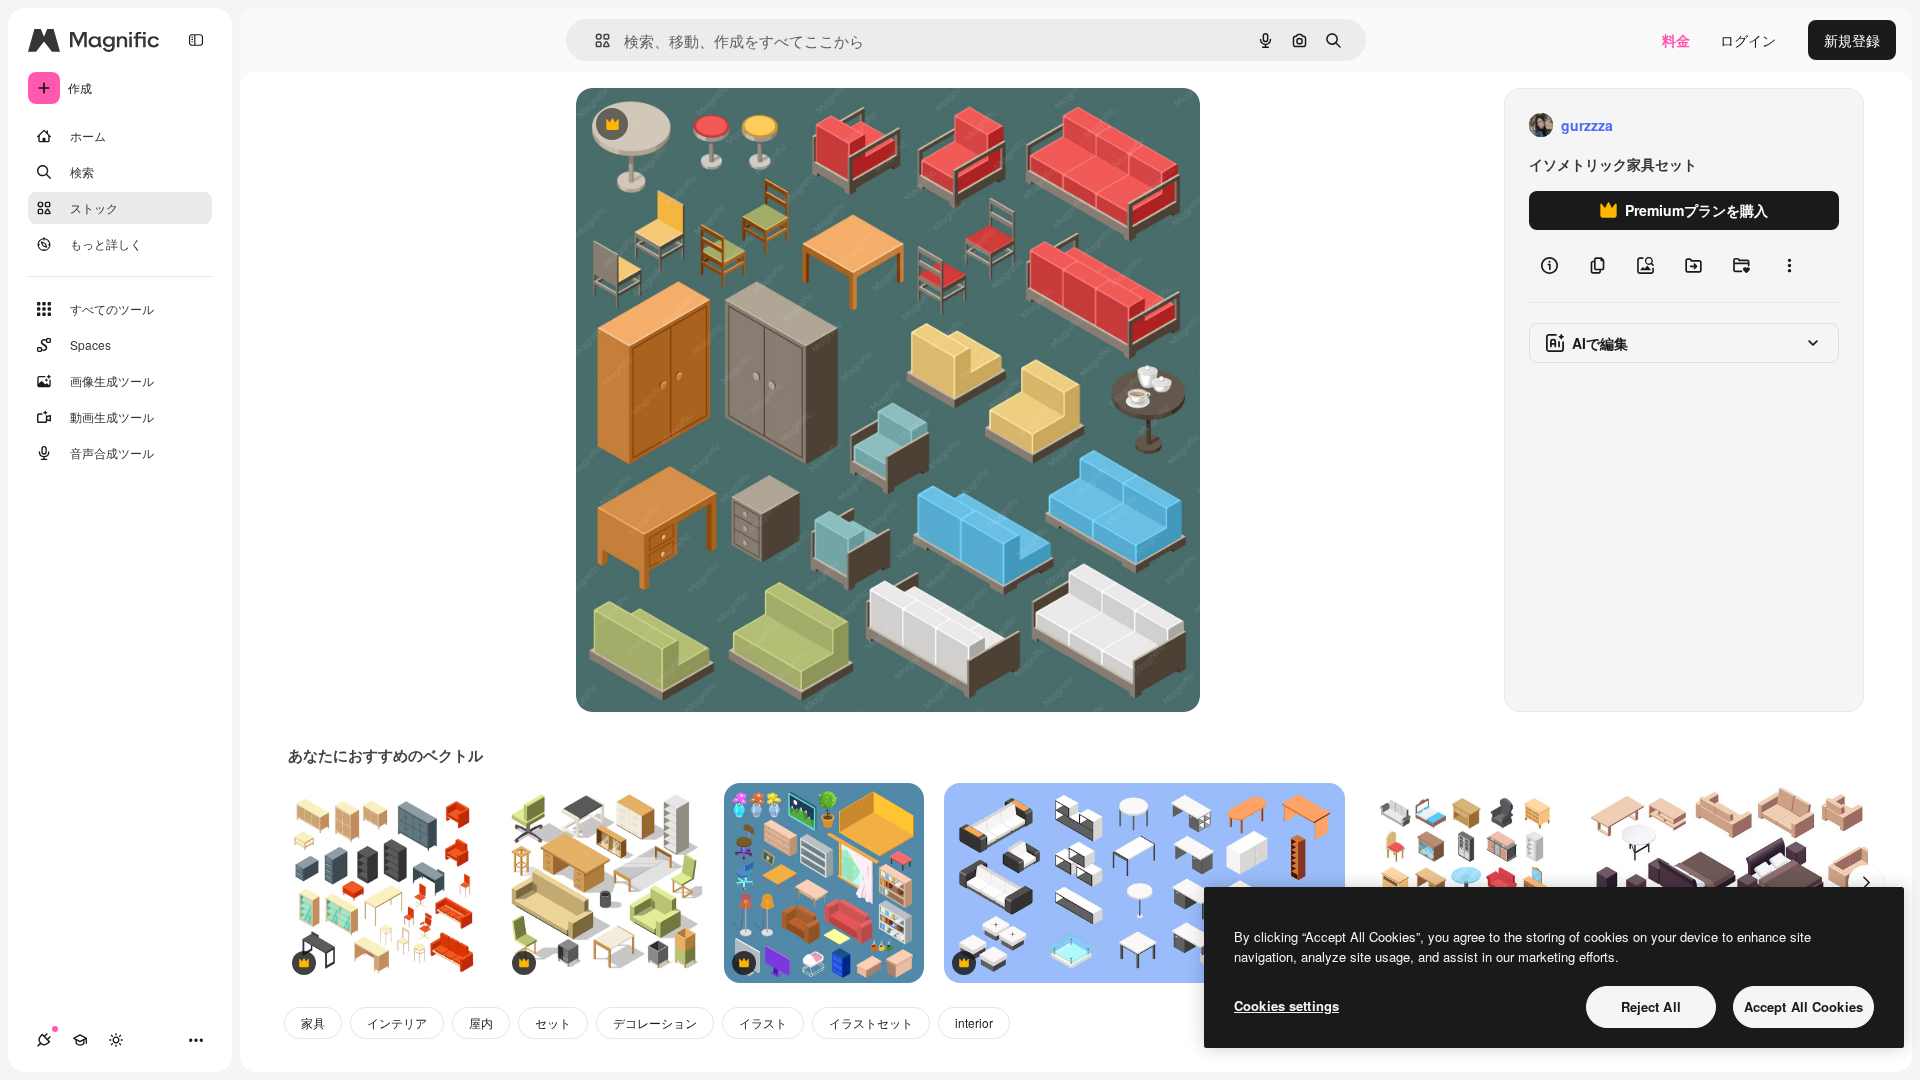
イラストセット (871, 1022)
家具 (313, 1022)
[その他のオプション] (1789, 266)
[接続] (44, 1040)
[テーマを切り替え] (116, 1040)
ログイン (1748, 40)
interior (974, 1022)
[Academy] (80, 1040)
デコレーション (655, 1022)
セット (553, 1022)
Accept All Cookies (1803, 1006)
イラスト (763, 1022)
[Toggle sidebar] (196, 40)
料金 (1676, 40)
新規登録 (1852, 40)
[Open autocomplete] (594, 40)
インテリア (397, 1022)
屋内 (481, 1022)
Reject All (1651, 1006)
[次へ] (1866, 883)
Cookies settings (1286, 1005)
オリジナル (713, 125)
